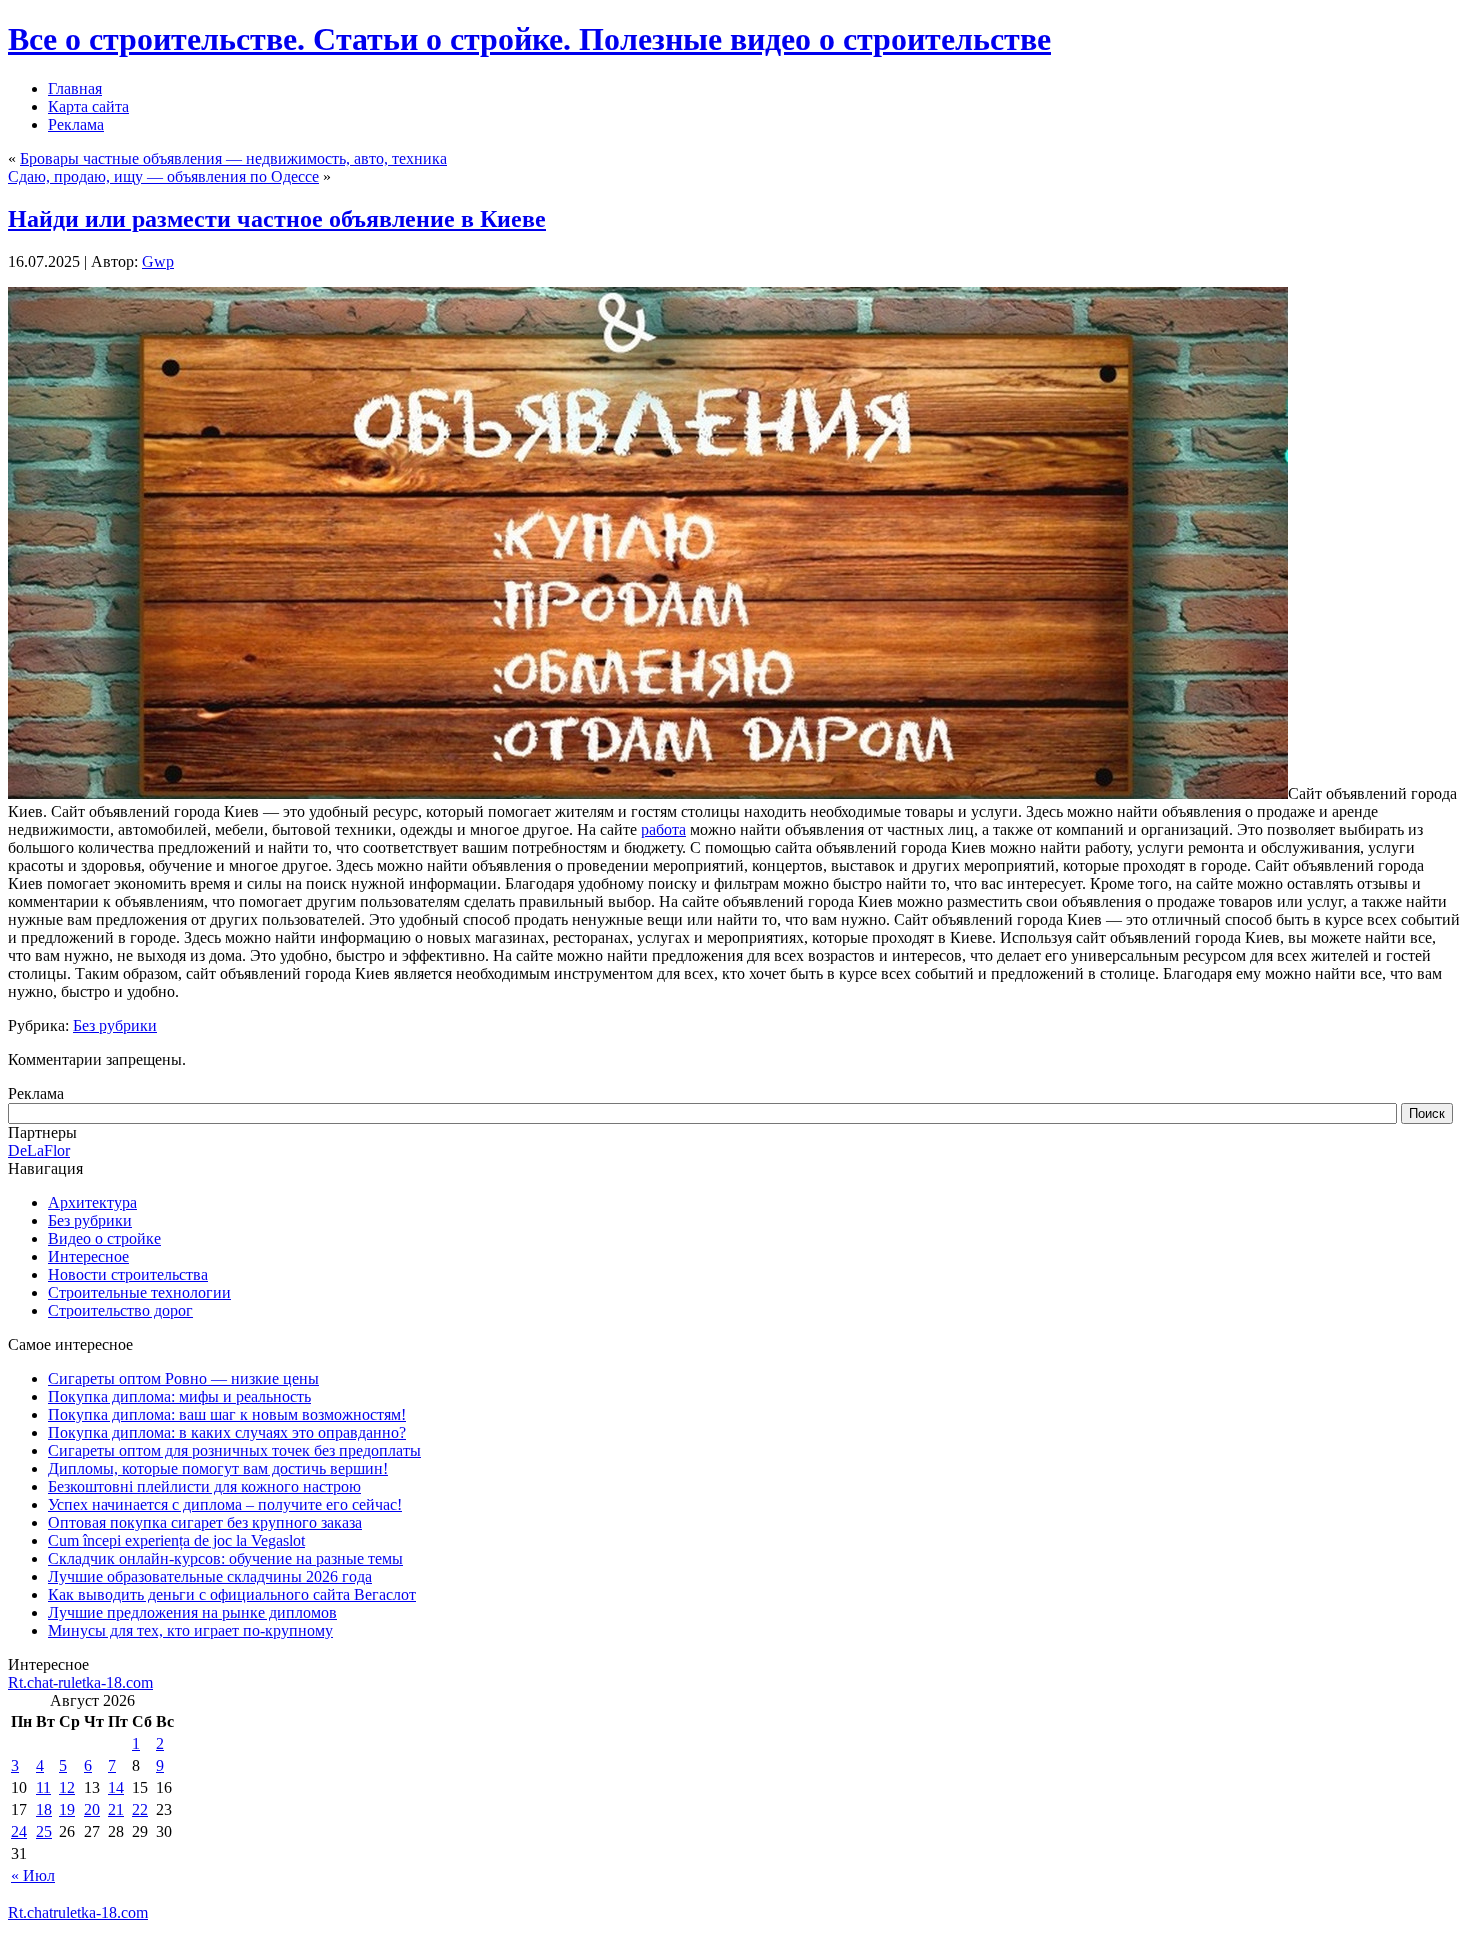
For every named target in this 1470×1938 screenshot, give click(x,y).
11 (43, 1787)
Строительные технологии (139, 1292)
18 (44, 1809)
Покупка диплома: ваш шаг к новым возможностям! (227, 1414)
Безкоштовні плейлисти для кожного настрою (204, 1486)
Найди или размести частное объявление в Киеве (277, 219)
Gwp (158, 261)
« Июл (33, 1875)
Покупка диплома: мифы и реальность (179, 1396)
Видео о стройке (104, 1238)
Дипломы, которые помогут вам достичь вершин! (218, 1468)
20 (92, 1809)
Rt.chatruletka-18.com (78, 1912)
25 (44, 1831)
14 (116, 1787)
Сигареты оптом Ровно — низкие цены (183, 1378)
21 (116, 1809)
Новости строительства (128, 1274)
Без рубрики (115, 1025)
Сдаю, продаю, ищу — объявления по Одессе (163, 176)
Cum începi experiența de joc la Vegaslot (176, 1540)
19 (67, 1809)
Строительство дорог (120, 1310)
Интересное (88, 1256)
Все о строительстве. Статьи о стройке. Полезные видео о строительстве (529, 39)
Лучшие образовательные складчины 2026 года (210, 1576)
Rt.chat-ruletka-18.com (80, 1682)
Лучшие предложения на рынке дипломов (192, 1612)
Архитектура (92, 1202)
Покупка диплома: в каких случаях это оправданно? (227, 1432)
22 (140, 1809)
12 (67, 1787)
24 (19, 1831)
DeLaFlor (39, 1150)
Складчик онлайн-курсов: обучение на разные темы (225, 1558)
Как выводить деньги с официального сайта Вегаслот (232, 1594)
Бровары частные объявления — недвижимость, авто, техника (233, 158)
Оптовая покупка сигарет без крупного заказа (205, 1522)
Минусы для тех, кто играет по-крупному (190, 1630)
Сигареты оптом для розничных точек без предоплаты (234, 1450)
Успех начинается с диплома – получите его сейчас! (225, 1504)
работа (663, 829)
